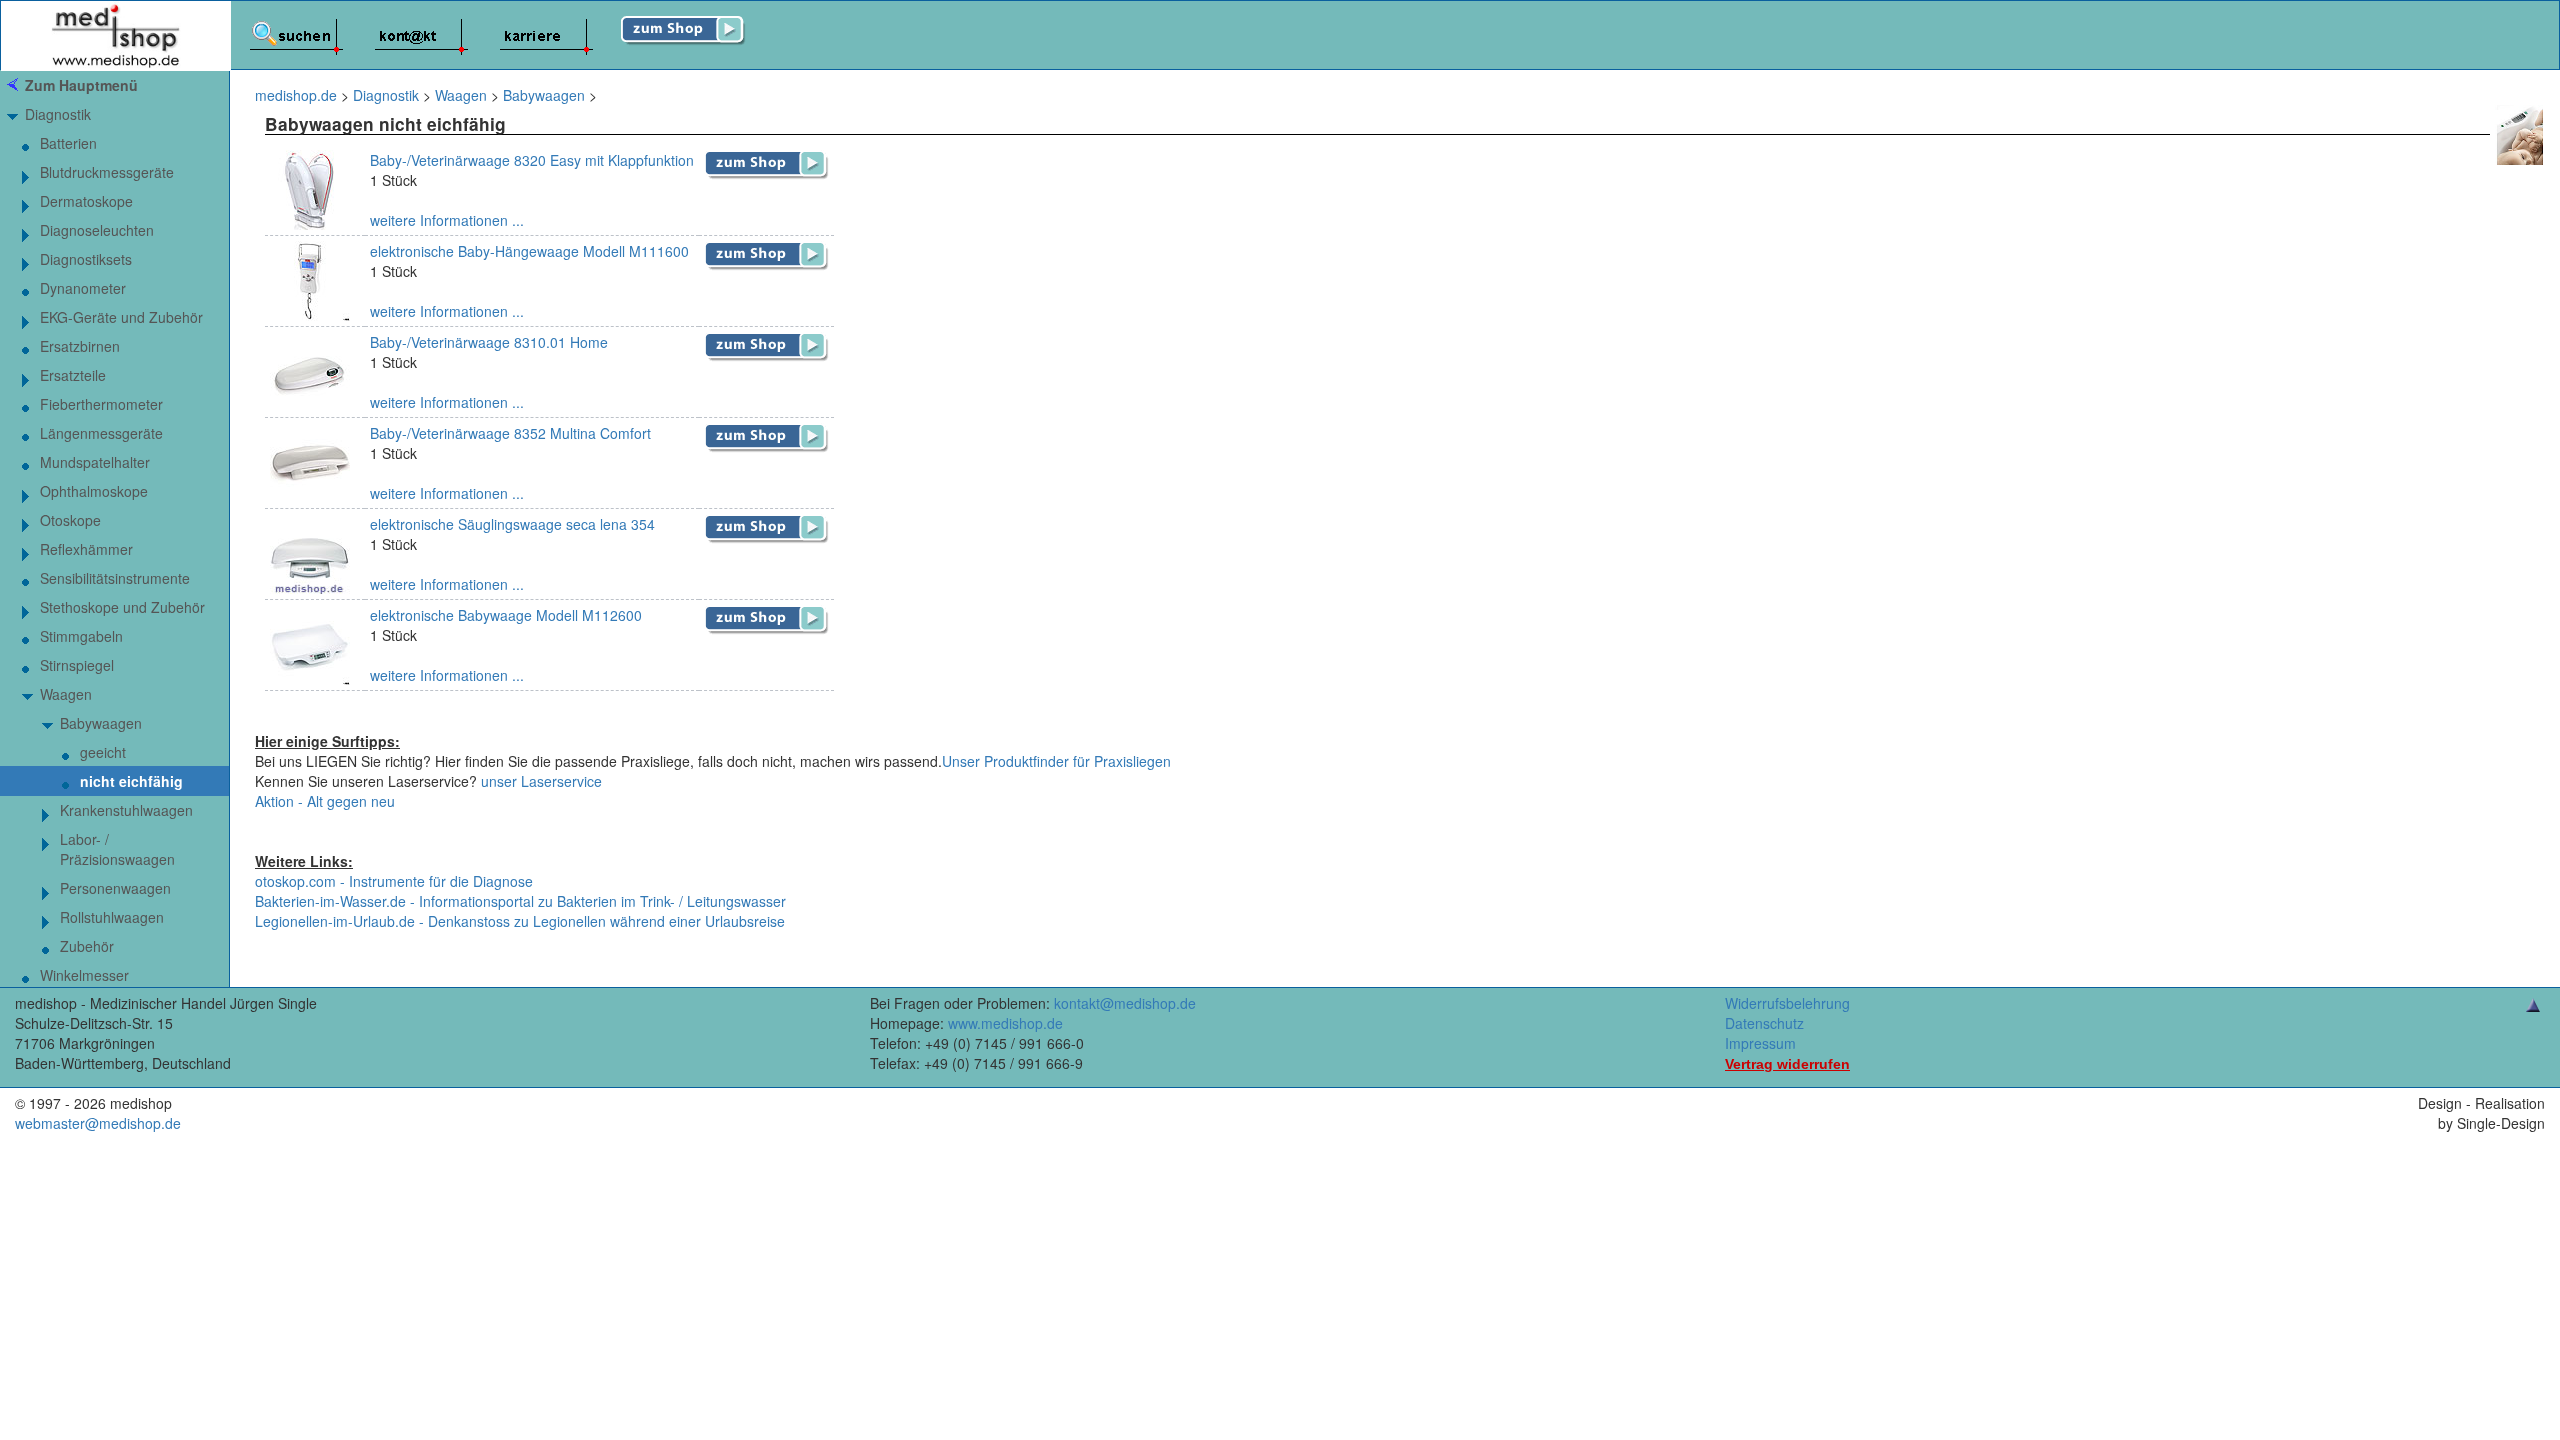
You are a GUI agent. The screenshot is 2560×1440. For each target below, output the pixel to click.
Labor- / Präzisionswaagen (117, 849)
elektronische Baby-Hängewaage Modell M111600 (529, 251)
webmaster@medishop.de (98, 1123)
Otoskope (70, 520)
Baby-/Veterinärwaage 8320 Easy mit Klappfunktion (532, 160)
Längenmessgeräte (101, 433)
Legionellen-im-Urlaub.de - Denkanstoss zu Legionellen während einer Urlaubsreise (520, 921)
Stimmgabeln (81, 636)
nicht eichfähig (131, 781)
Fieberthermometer (101, 404)
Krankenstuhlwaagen (126, 810)
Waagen (66, 694)
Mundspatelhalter (95, 462)
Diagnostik (58, 114)
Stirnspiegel (77, 665)
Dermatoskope (86, 201)
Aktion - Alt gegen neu (325, 801)
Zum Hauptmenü (81, 85)
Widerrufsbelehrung (1787, 1003)
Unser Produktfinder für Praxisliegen (1056, 761)
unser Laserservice (541, 781)
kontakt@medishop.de (1125, 1003)
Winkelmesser (84, 975)
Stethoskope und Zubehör (122, 607)
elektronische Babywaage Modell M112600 (506, 615)
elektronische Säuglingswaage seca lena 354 (512, 524)
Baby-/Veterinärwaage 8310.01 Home (489, 342)
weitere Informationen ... (447, 220)
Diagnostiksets (86, 259)
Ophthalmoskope (94, 491)
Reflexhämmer (86, 549)
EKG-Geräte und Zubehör (121, 317)
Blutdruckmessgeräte (107, 172)
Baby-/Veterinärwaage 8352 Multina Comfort (510, 433)
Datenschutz (1764, 1023)
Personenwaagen (115, 888)
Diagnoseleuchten (97, 230)
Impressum (1760, 1043)
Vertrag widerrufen (1787, 1064)
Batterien (68, 143)
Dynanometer (83, 288)
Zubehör (87, 946)
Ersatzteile (73, 375)
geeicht (103, 752)
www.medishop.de (1005, 1023)
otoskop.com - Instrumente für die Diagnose (394, 881)
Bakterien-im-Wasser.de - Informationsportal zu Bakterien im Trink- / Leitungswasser (520, 901)
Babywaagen (101, 723)
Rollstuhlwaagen (112, 917)
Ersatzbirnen (80, 346)
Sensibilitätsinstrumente (115, 578)
